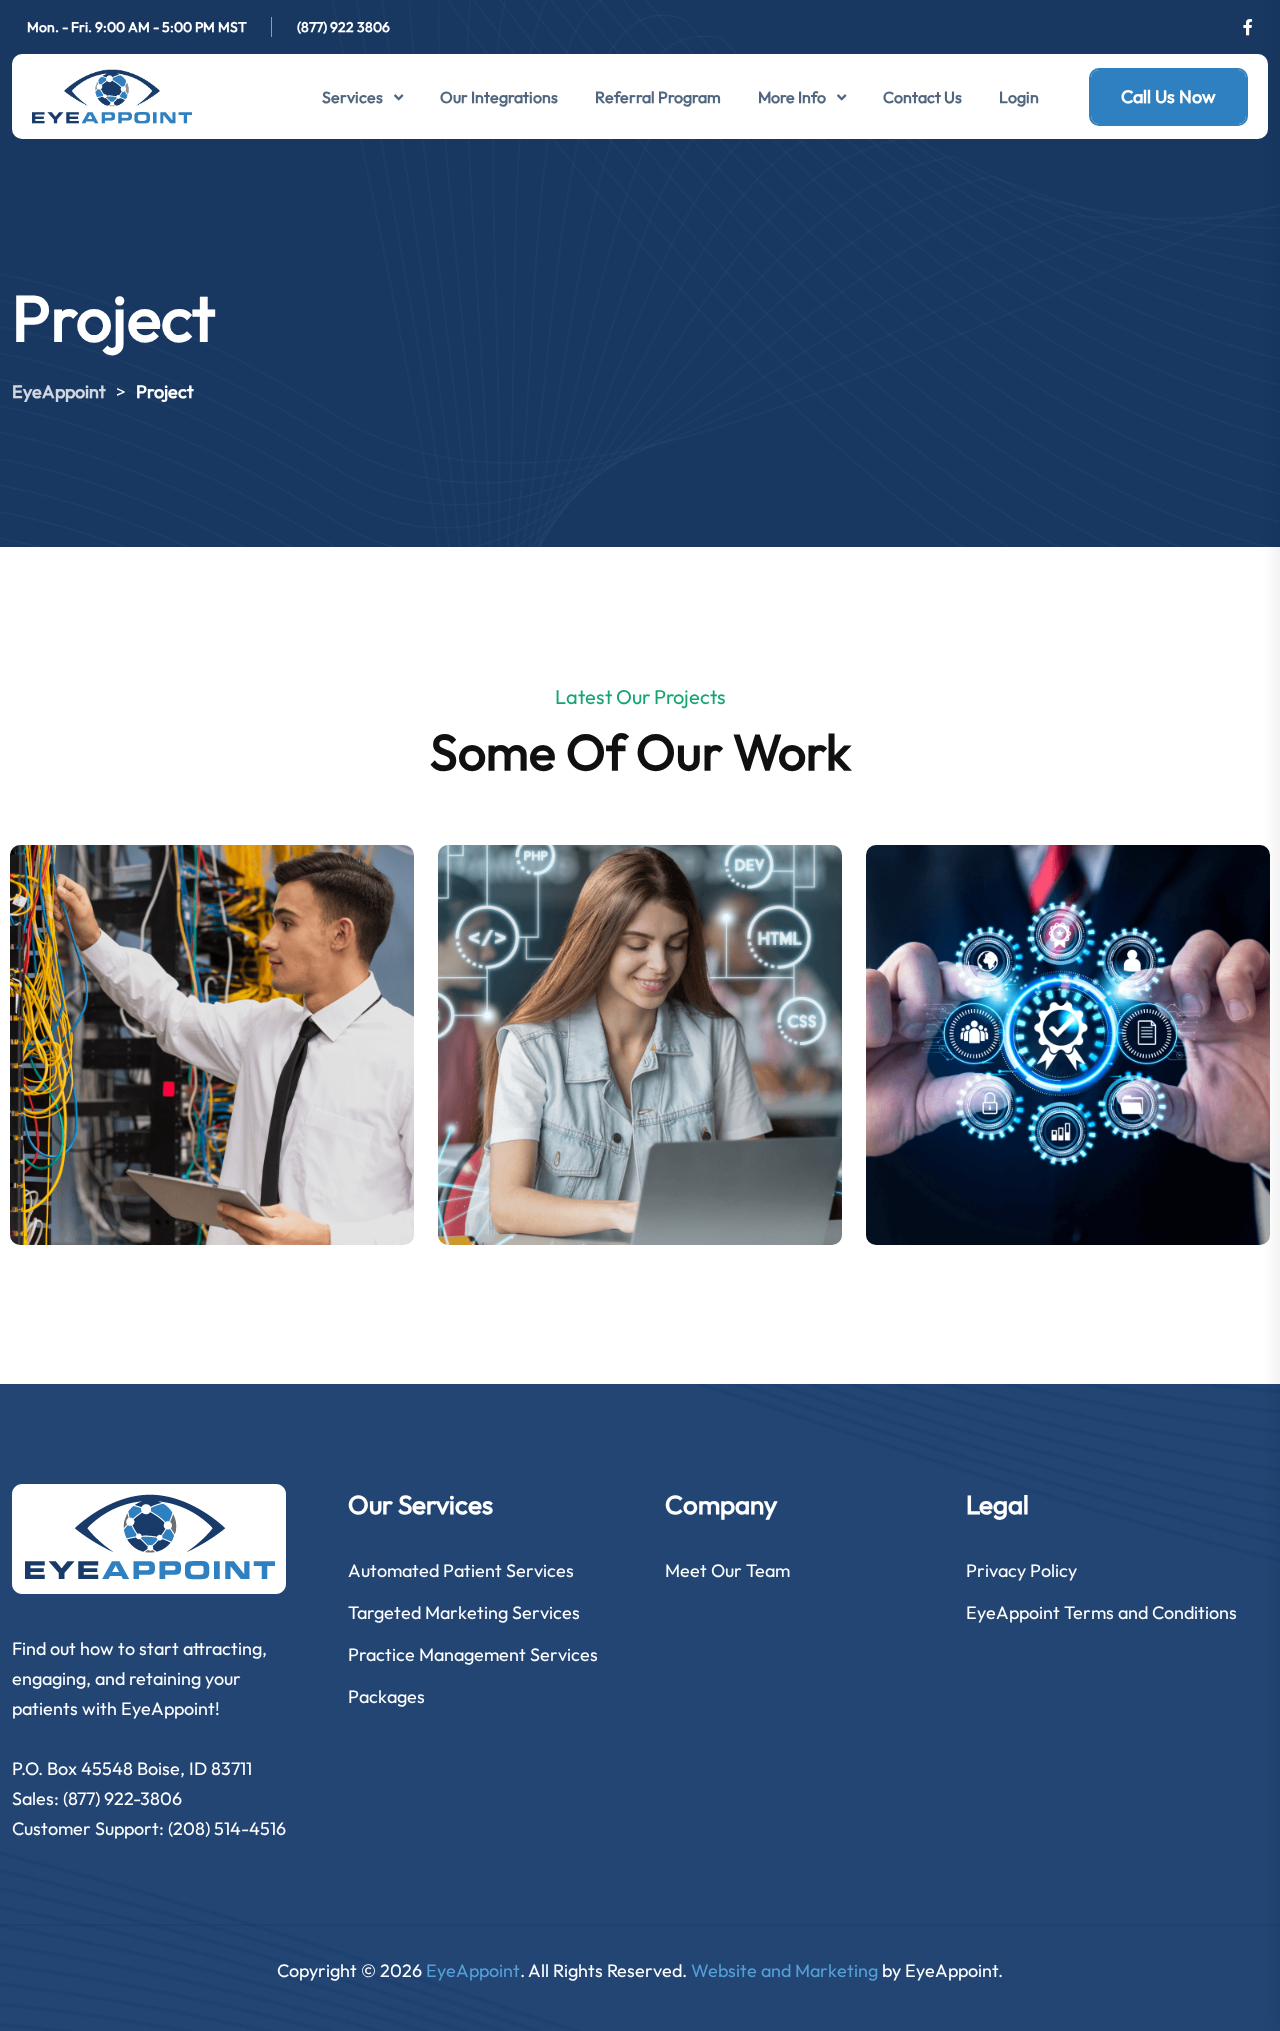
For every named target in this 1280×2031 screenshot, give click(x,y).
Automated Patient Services (461, 1570)
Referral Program (658, 97)
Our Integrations (499, 97)
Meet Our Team (727, 1570)
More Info (792, 97)
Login (1019, 97)
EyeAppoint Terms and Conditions (1101, 1612)
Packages (386, 1696)
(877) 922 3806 (343, 27)
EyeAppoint (473, 1970)
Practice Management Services (473, 1654)
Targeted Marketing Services (464, 1612)
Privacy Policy (1021, 1570)
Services (352, 97)
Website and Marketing (784, 1970)
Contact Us (922, 97)
